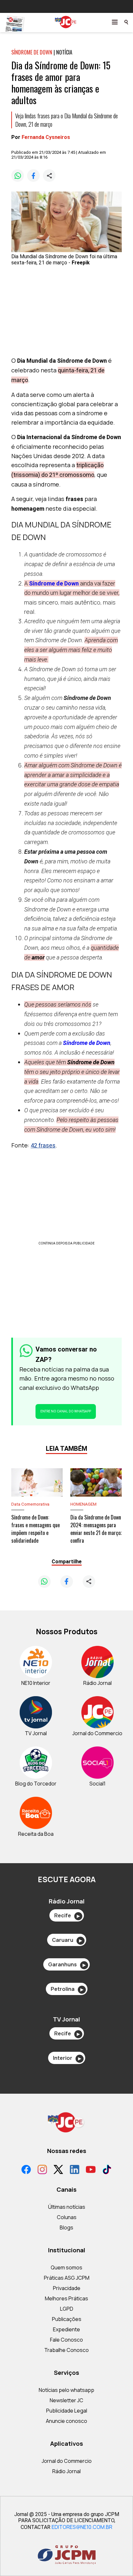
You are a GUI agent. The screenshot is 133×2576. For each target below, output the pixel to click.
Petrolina (67, 1989)
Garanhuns (67, 1964)
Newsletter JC (66, 2400)
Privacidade (67, 2288)
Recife (67, 1915)
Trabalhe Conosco (66, 2350)
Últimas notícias (67, 2207)
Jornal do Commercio (67, 2461)
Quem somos (66, 2267)
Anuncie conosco (66, 2421)
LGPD (67, 2309)
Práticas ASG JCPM (67, 2278)
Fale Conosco (66, 2340)
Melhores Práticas (66, 2298)
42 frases (43, 1145)
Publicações (67, 2319)
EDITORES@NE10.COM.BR (82, 2527)
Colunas (67, 2217)
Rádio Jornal (66, 2471)
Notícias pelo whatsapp (66, 2390)
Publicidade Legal (67, 2411)
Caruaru (67, 1940)
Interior (67, 2058)
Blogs (66, 2227)
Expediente (66, 2329)
